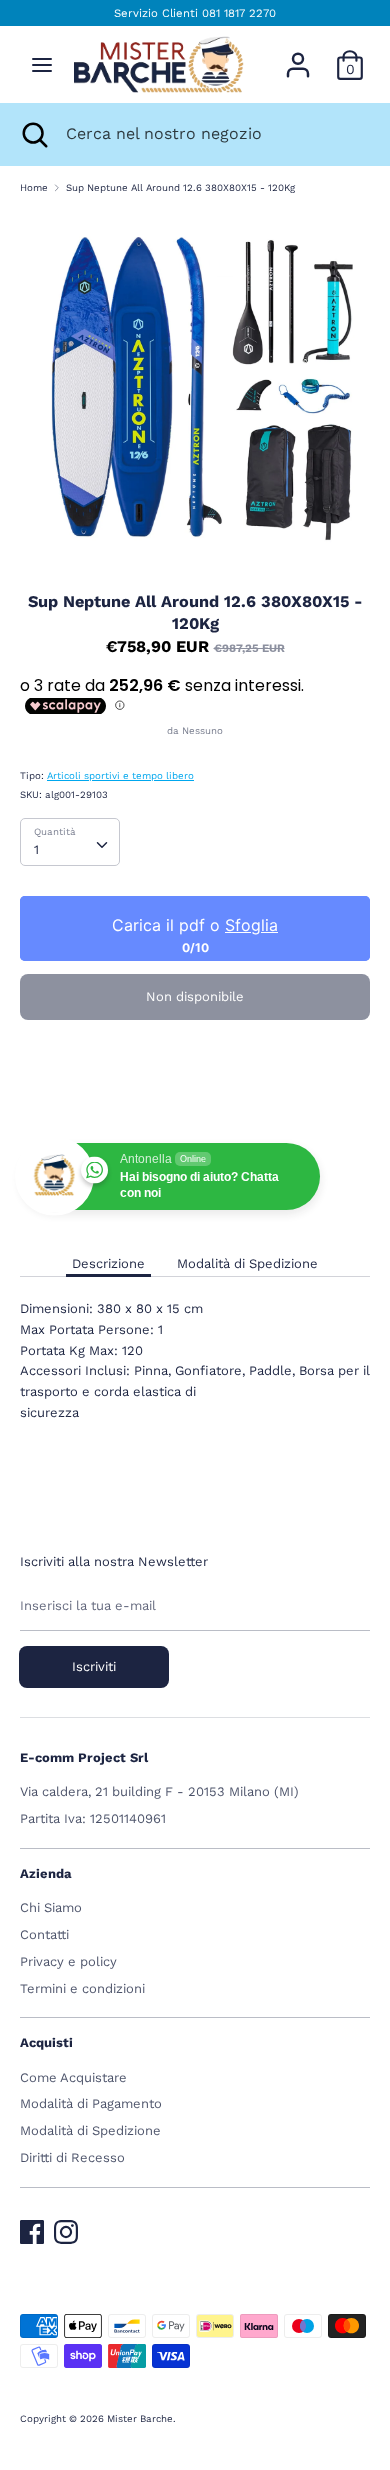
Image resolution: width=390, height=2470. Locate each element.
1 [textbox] (36, 849)
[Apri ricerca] (33, 134)
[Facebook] (32, 2227)
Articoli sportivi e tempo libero (120, 775)
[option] (195, 386)
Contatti (44, 1934)
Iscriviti (94, 1666)
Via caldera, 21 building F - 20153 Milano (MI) (159, 1791)
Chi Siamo (51, 1907)
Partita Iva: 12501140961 (93, 1818)
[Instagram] (66, 2227)
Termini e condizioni (82, 1988)
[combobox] (70, 842)
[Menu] (42, 64)
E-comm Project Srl (84, 1757)
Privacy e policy (68, 1961)
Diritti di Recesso (72, 2157)
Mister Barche (140, 2418)
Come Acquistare (73, 2077)
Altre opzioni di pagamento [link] (195, 1102)
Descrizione (108, 1263)
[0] (350, 54)
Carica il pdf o (195, 925)
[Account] (298, 54)
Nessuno (202, 730)
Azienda (46, 1873)
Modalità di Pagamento (91, 2103)
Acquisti (46, 2042)
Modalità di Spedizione (247, 1263)
